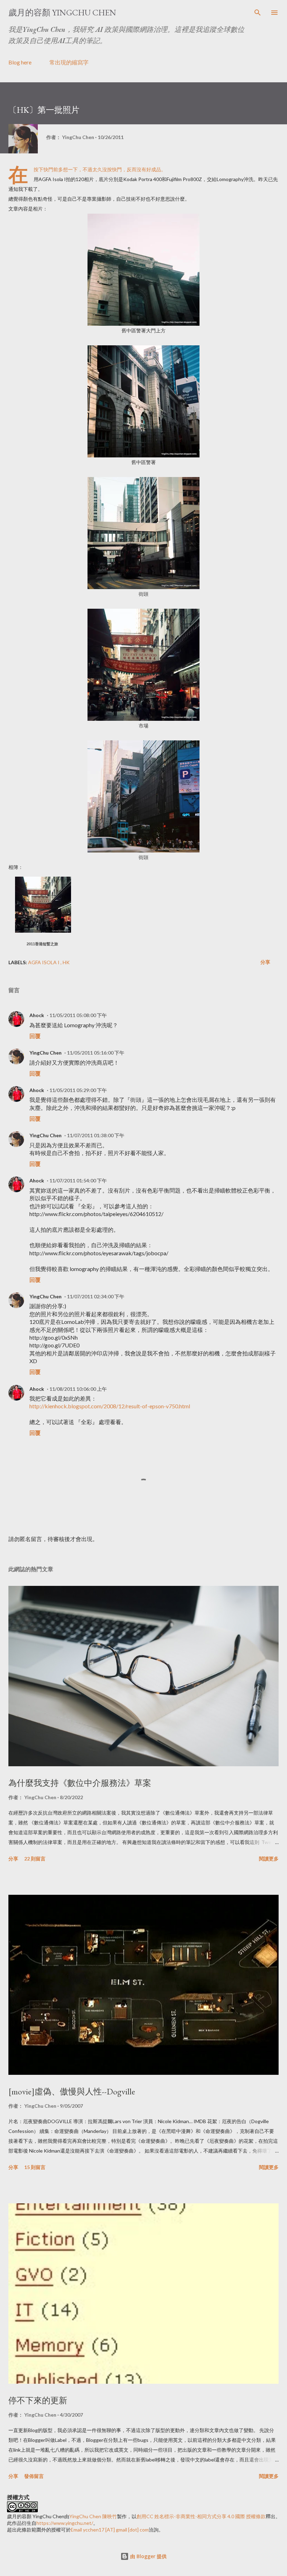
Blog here (20, 62)
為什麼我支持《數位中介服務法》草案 (80, 1783)
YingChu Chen (45, 1053)
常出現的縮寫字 (69, 62)
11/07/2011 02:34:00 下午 (96, 1296)
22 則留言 (35, 1859)
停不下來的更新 (38, 2400)
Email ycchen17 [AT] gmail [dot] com (110, 2530)
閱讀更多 (269, 1859)
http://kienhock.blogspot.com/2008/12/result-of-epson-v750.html (110, 1406)
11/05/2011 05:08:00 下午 (78, 1015)
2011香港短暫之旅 (42, 944)
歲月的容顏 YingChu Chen (62, 12)
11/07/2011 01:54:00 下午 (78, 1180)
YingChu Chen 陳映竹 (93, 2516)
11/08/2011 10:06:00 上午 (78, 1389)
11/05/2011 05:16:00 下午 (96, 1053)
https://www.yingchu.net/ (65, 2523)
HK (66, 962)
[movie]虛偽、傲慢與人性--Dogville (72, 2091)
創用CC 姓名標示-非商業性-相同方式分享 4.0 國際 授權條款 (201, 2516)
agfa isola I (44, 962)
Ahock (37, 1015)
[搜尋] (258, 13)
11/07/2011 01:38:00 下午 (96, 1135)
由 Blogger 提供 (148, 2556)
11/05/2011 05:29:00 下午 (78, 1090)
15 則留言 (35, 2167)
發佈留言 (34, 2476)
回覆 (35, 1036)
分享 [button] (265, 962)
